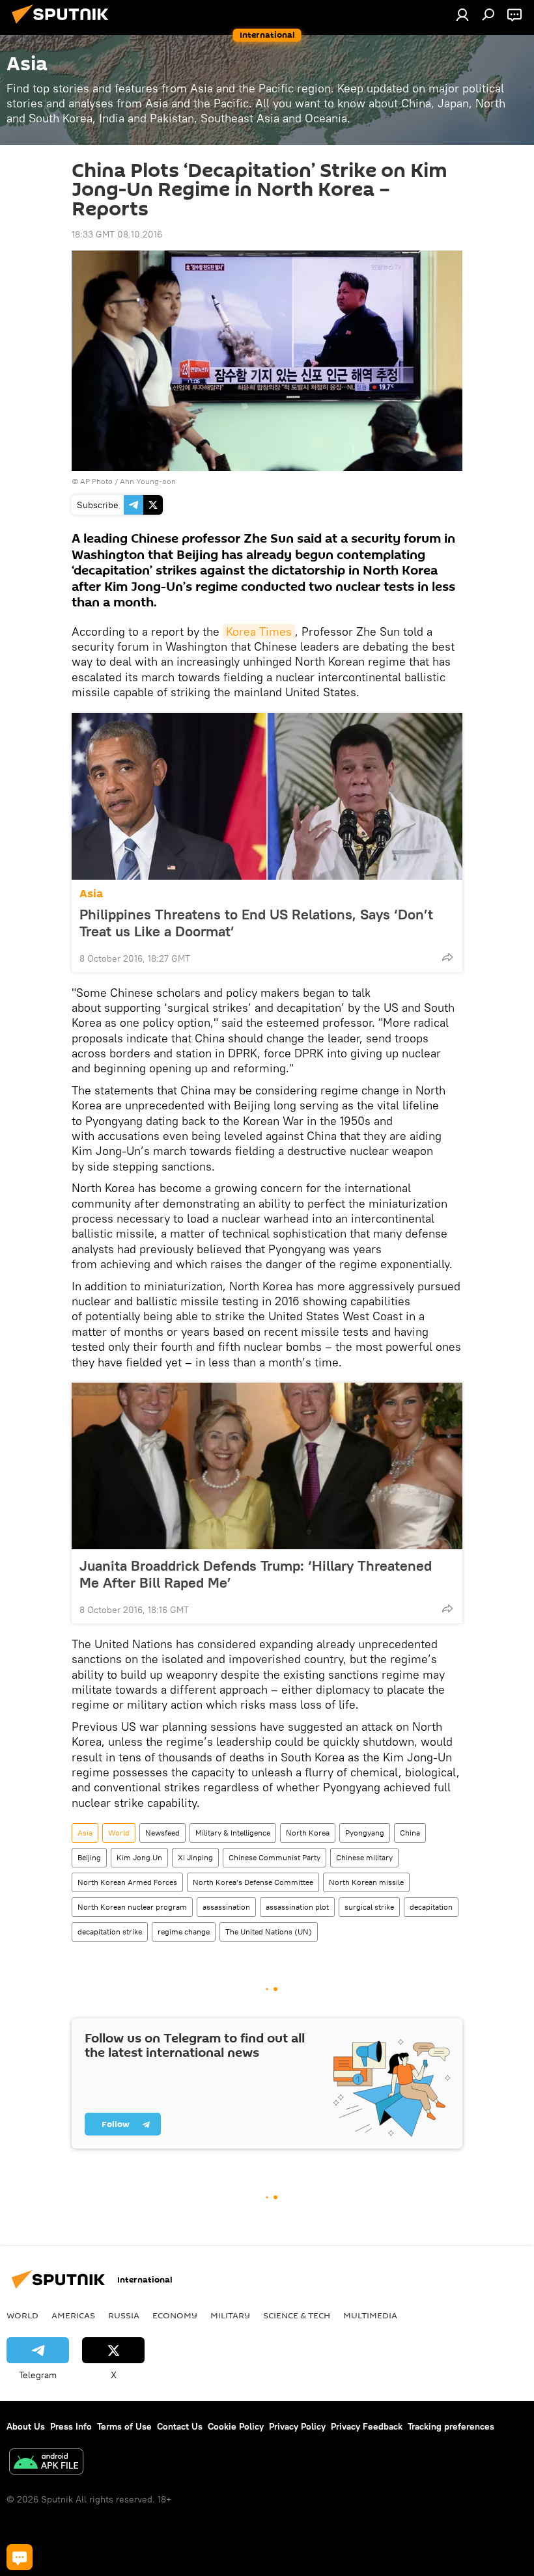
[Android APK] (46, 2463)
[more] (447, 957)
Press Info (71, 2426)
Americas (73, 2315)
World (119, 1833)
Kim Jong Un (139, 1857)
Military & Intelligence (233, 1833)
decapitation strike (110, 1932)
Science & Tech (297, 2315)
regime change (184, 1932)
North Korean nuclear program (132, 1907)
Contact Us (180, 2426)
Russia (124, 2315)
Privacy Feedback (367, 2426)
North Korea (308, 1833)
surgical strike (369, 1907)
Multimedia (370, 2315)
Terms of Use (124, 2426)
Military (230, 2315)
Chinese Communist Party (274, 1857)
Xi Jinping (195, 1857)
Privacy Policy (297, 2426)
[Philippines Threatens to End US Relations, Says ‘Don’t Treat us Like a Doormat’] (267, 796)
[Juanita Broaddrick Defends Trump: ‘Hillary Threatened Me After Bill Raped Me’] (267, 1466)
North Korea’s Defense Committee (253, 1882)
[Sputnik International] (64, 25)
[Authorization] (462, 14)
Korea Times (259, 631)
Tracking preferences (451, 2426)
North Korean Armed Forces (127, 1882)
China (410, 1833)
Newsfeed (162, 1833)
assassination (226, 1907)
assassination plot (297, 1907)
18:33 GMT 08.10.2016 (117, 234)
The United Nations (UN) (269, 1932)
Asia (91, 894)
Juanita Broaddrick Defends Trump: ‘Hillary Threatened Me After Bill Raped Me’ (256, 1574)
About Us (26, 2426)
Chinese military (364, 1857)
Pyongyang (365, 1833)
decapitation (431, 1907)
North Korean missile (366, 1882)
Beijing (89, 1857)
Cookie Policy (236, 2426)
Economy (175, 2315)
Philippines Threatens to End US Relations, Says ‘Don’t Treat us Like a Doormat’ (256, 923)
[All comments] (20, 2557)
